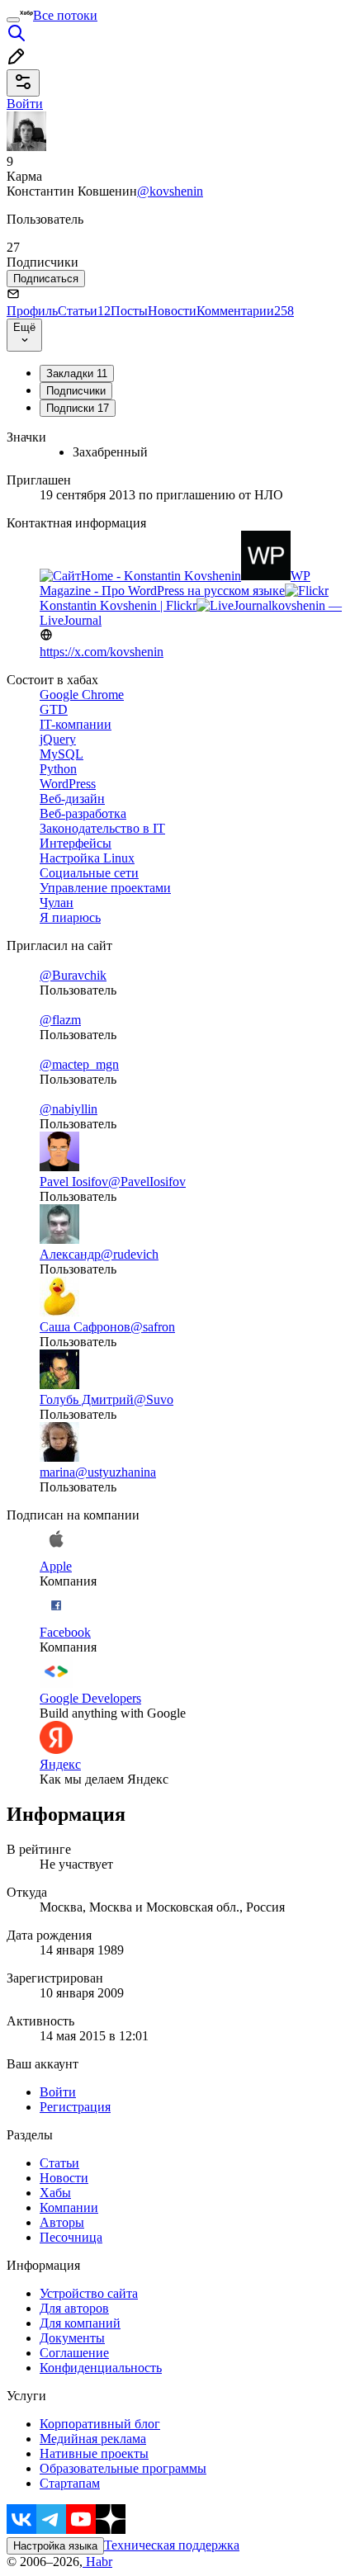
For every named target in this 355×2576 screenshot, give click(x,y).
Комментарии (245, 311)
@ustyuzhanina (116, 1472)
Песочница (71, 2237)
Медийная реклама (93, 2439)
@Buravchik (73, 975)
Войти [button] (25, 104)
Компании (69, 2207)
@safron (153, 1327)
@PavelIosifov (147, 1182)
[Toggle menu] (13, 20)
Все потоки (65, 15)
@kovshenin (170, 191)
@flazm (60, 1020)
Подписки (78, 408)
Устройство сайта (89, 2293)
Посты (129, 311)
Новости (172, 311)
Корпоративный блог (100, 2424)
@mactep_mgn (79, 1064)
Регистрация (75, 2107)
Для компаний (80, 2323)
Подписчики (76, 391)
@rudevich (130, 1254)
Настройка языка (55, 2546)
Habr (97, 2562)
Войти (58, 2092)
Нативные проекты (94, 2453)
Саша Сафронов (85, 1327)
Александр (70, 1254)
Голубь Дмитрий (87, 1399)
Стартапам (70, 2483)
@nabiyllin (69, 1109)
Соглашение (74, 2353)
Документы (72, 2338)
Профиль (32, 311)
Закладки (77, 373)
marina (57, 1472)
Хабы (55, 2193)
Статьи (84, 311)
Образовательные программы (123, 2468)
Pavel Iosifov (74, 1182)
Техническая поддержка (172, 2545)
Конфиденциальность (101, 2368)
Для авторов (74, 2308)
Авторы (62, 2222)
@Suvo (154, 1399)
